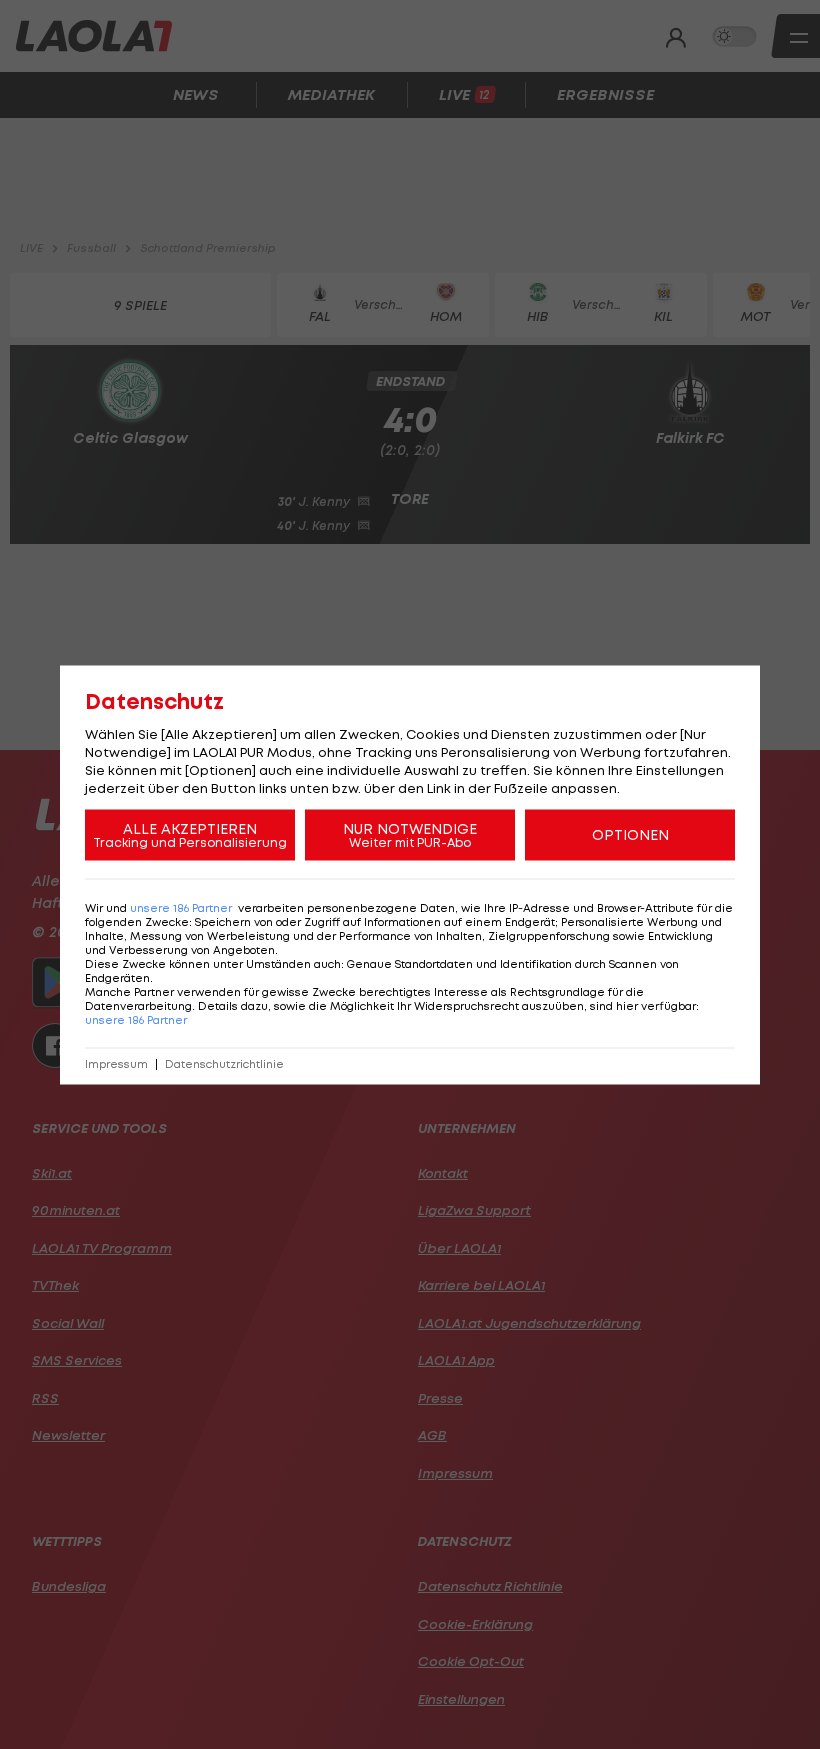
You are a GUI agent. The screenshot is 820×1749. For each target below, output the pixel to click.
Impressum (116, 1063)
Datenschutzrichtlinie (224, 1063)
